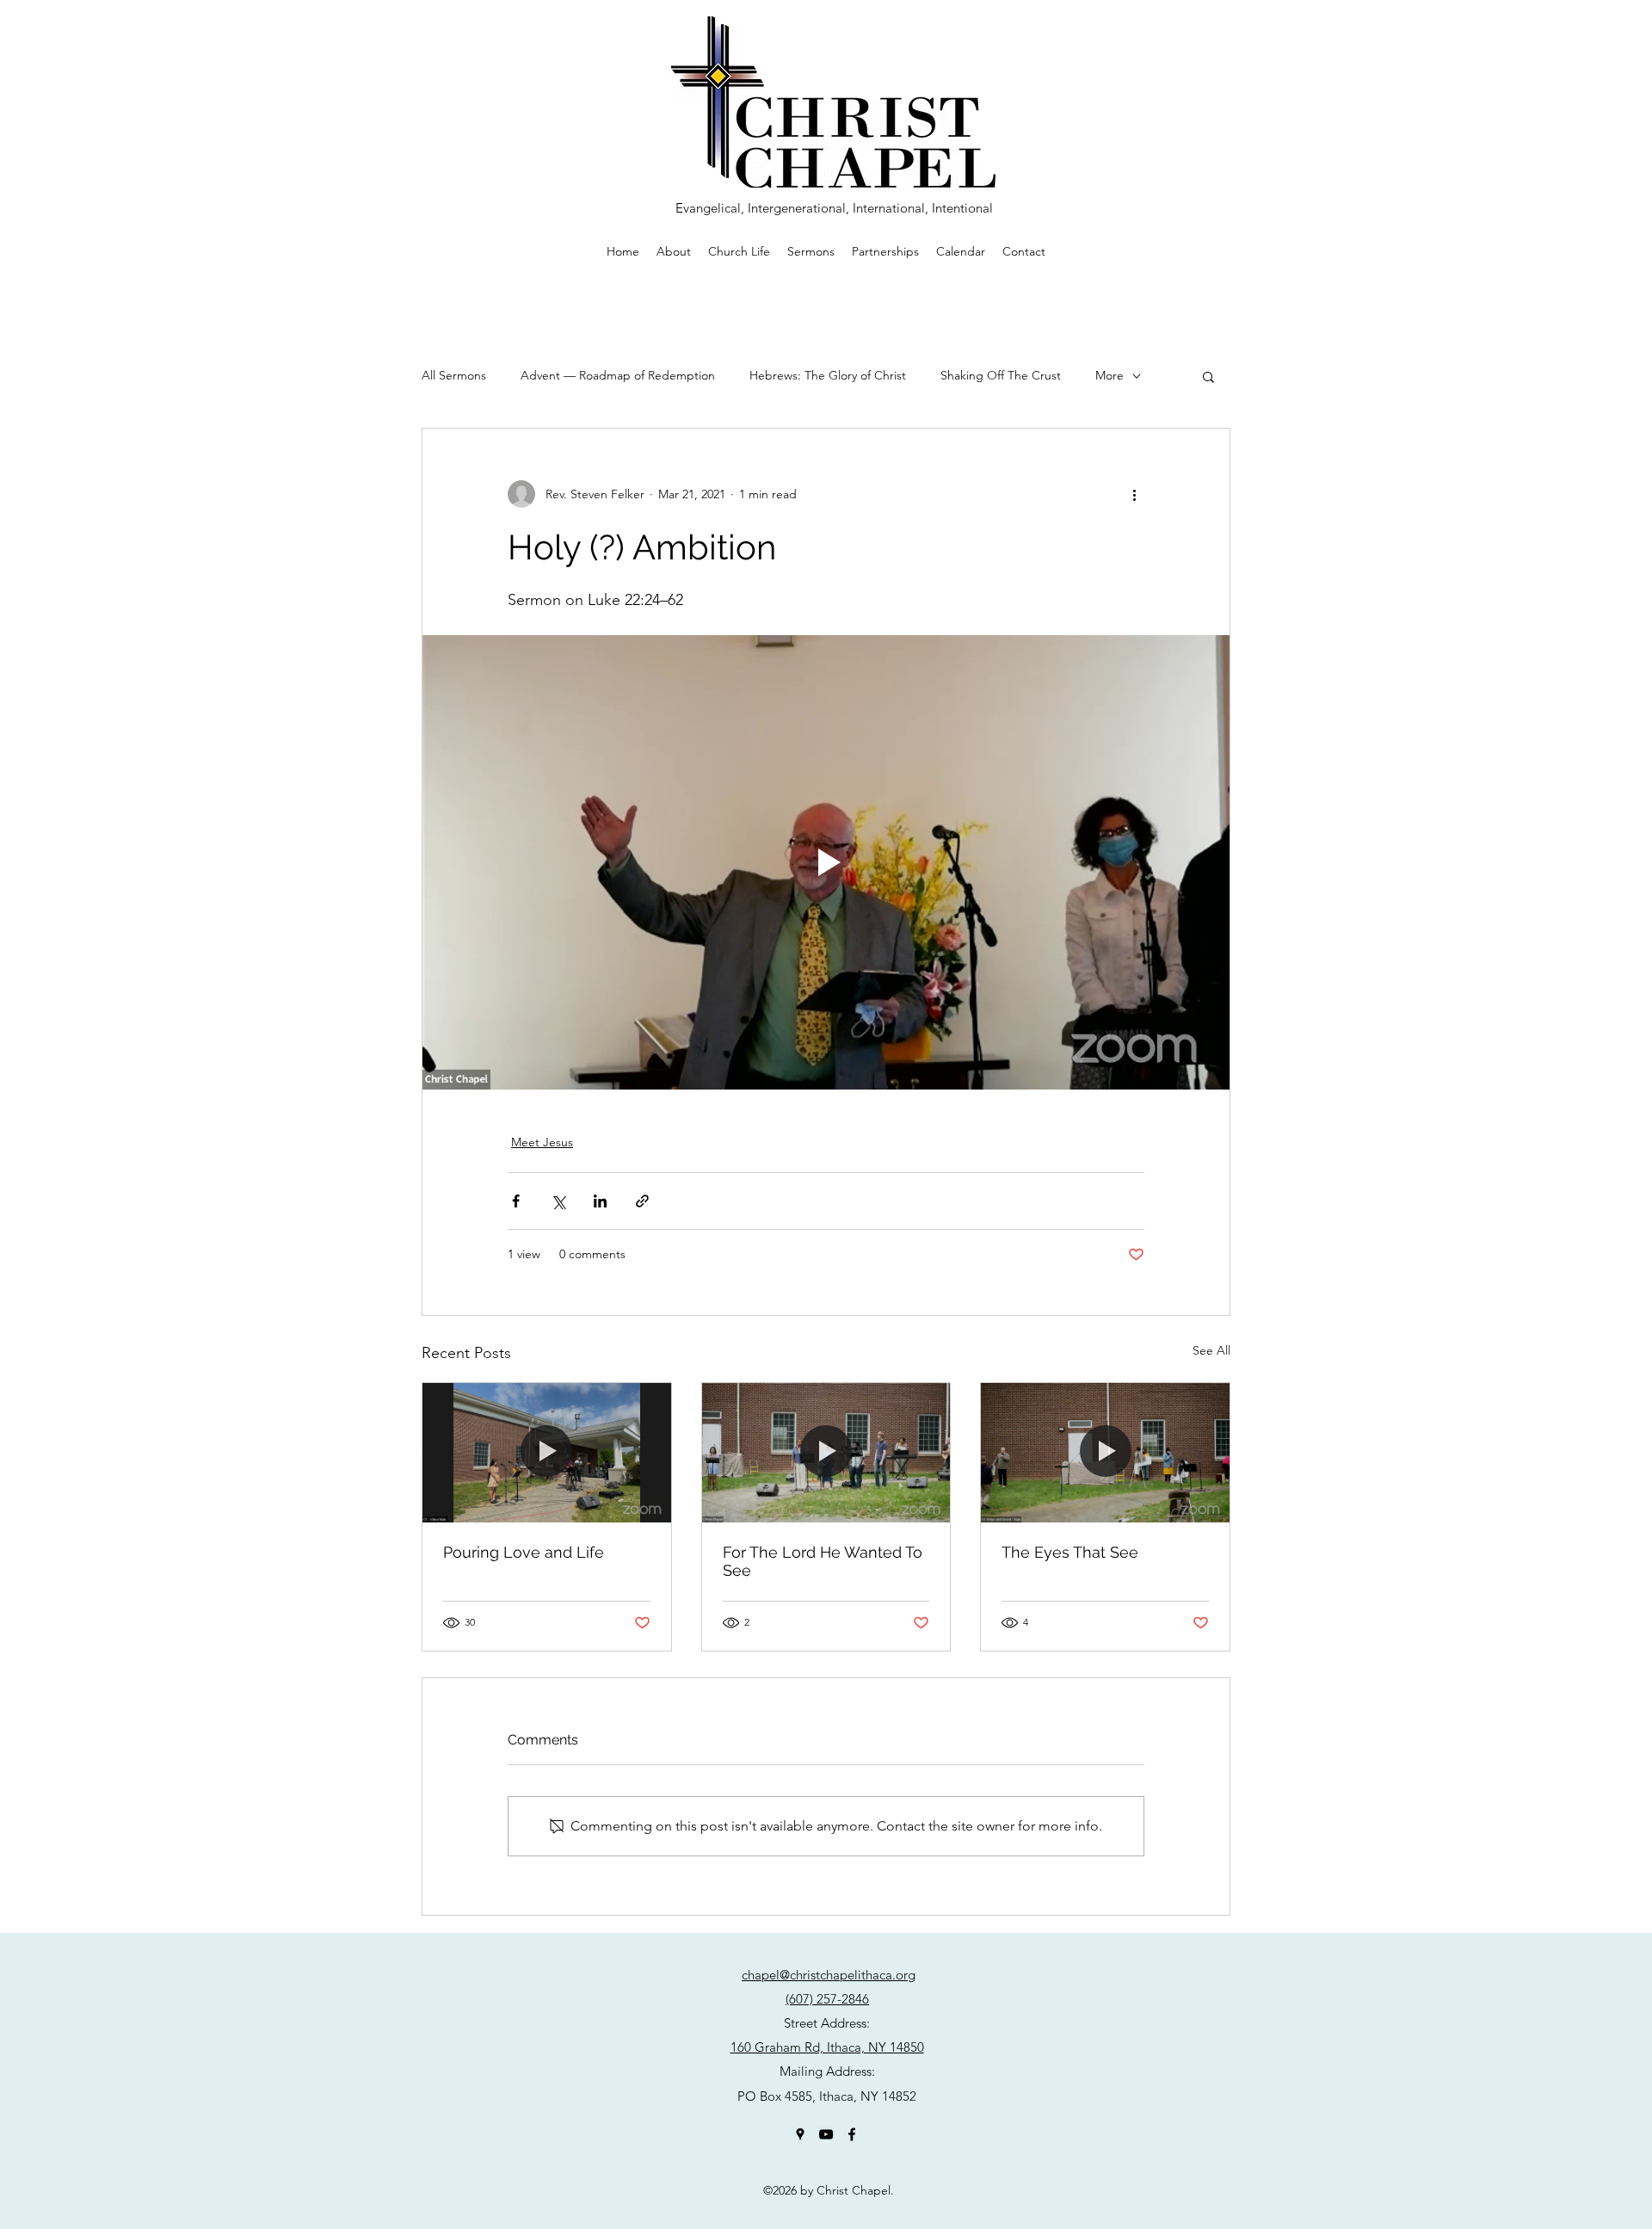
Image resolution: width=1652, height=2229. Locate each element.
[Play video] (826, 862)
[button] (1208, 376)
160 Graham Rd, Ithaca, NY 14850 (827, 2047)
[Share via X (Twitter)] (558, 1201)
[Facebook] (852, 2134)
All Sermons (454, 375)
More (1110, 375)
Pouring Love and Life (524, 1552)
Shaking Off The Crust (1001, 375)
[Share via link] (642, 1201)
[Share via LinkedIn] (600, 1201)
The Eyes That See (1070, 1552)
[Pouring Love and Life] (547, 1453)
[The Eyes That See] (1105, 1453)
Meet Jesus (542, 1142)
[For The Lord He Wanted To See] (826, 1453)
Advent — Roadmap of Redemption (618, 375)
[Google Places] (800, 2134)
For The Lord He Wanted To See (823, 1561)
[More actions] (1134, 494)
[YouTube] (826, 2134)
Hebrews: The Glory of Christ (828, 375)
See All (1211, 1350)
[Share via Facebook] (516, 1201)
